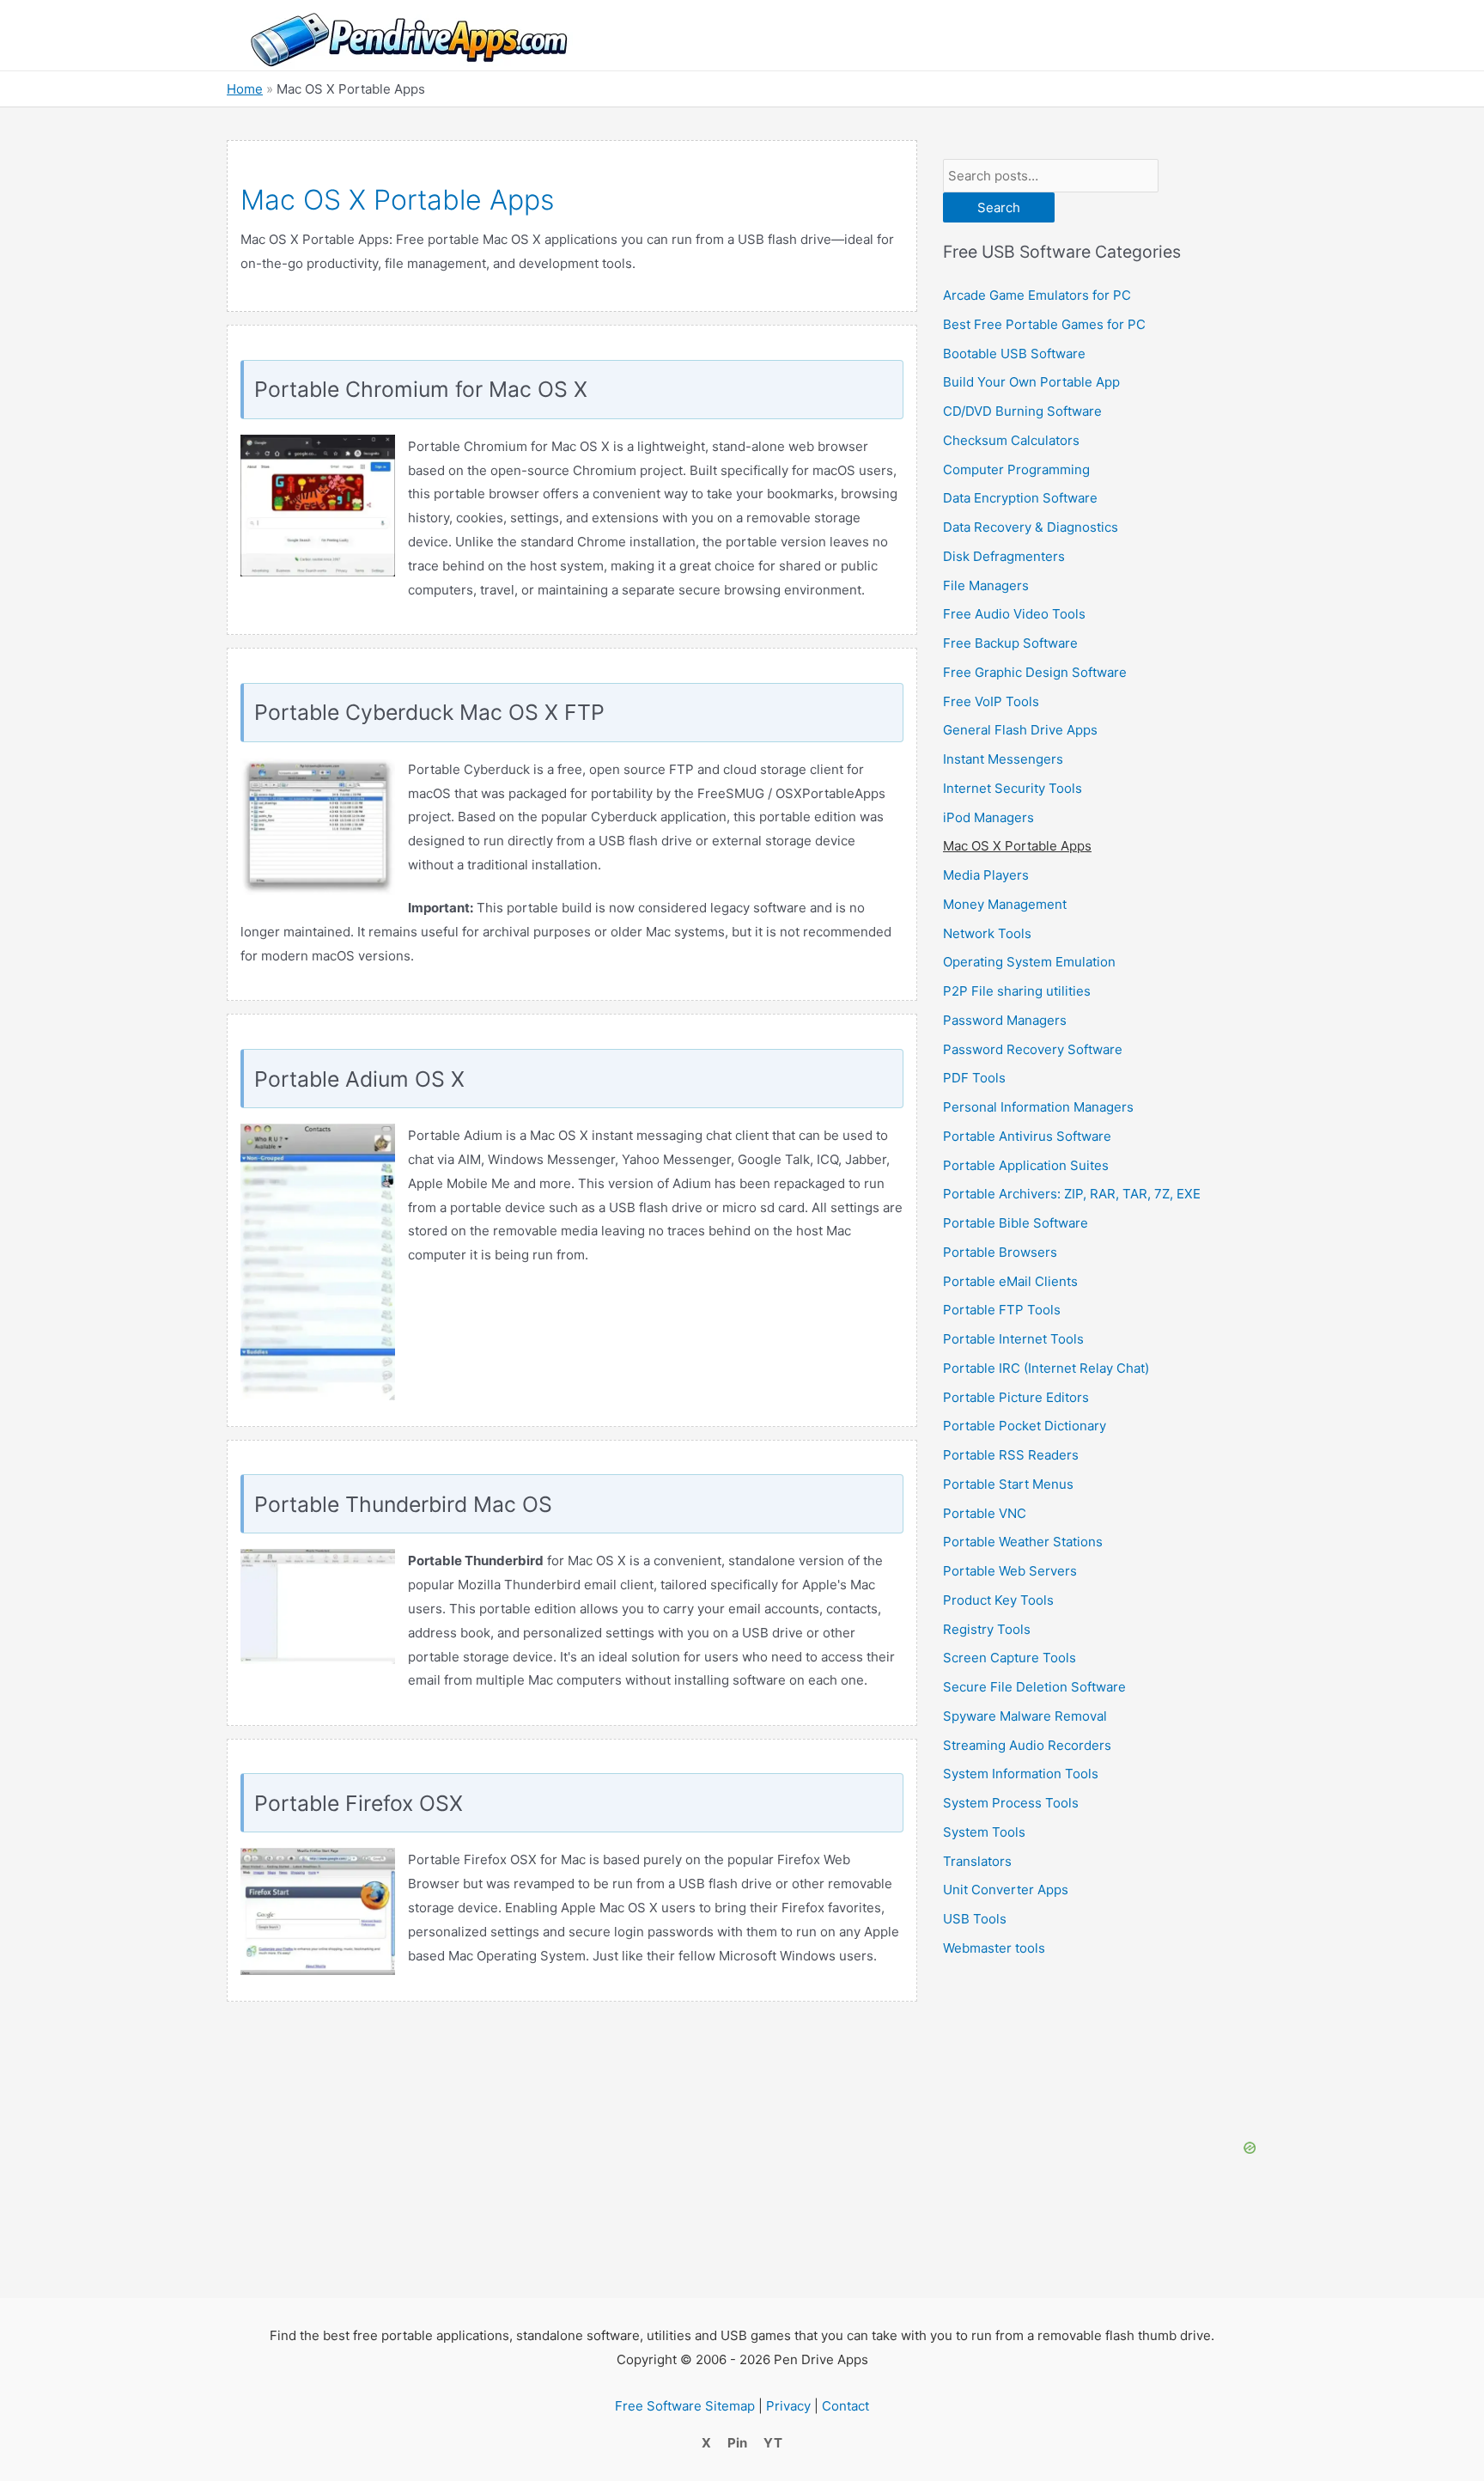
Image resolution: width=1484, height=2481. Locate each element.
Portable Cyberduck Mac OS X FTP (429, 712)
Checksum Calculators (1011, 440)
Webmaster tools (994, 1948)
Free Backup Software (1010, 643)
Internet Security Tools (1013, 788)
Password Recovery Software (1033, 1049)
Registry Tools (987, 1629)
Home (245, 89)
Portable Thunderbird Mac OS (403, 1504)
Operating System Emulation (1029, 962)
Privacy (788, 2421)
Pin (737, 2458)
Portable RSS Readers (1011, 1455)
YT (773, 2458)
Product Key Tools (998, 1600)
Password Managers (1005, 1020)
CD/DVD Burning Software (1022, 411)
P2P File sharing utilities (1017, 991)
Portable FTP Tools (1002, 1310)
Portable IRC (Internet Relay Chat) (1046, 1368)
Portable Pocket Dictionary (1025, 1426)
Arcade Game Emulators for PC (1037, 295)
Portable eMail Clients (1010, 1281)
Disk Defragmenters (1004, 556)
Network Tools (987, 933)
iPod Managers (988, 817)
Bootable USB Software (1014, 354)
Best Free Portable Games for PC (1044, 324)
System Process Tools (1011, 1803)
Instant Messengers (1003, 759)
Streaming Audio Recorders (1027, 1745)
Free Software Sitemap (685, 2421)
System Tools (984, 1832)
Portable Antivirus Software (1027, 1136)
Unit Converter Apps (1006, 1890)
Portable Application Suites (1026, 1165)
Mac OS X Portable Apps (1017, 846)
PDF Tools (974, 1078)
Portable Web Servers (1010, 1571)
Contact (845, 2421)
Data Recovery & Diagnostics (1031, 527)
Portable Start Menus (1008, 1484)
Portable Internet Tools (1013, 1339)
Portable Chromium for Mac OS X (421, 389)
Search (999, 207)
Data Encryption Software (1020, 498)
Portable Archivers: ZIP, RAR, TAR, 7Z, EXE (1072, 1194)
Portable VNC (985, 1513)
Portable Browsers (1000, 1252)
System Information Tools (1021, 1774)
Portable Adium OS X (359, 1079)
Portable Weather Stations (1023, 1542)
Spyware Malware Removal (1025, 1716)
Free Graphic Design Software (1035, 672)
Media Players (986, 875)
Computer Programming (1016, 469)
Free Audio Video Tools (1014, 614)
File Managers (986, 585)
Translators (977, 1861)
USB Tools (975, 1919)
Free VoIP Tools (991, 701)
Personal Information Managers (1038, 1107)
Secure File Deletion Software (1034, 1687)
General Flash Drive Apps (1020, 730)
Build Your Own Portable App (1031, 382)
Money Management (1005, 904)
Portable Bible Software (1016, 1223)
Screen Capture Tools (1010, 1658)
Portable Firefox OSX (359, 1803)
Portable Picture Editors (1016, 1397)
